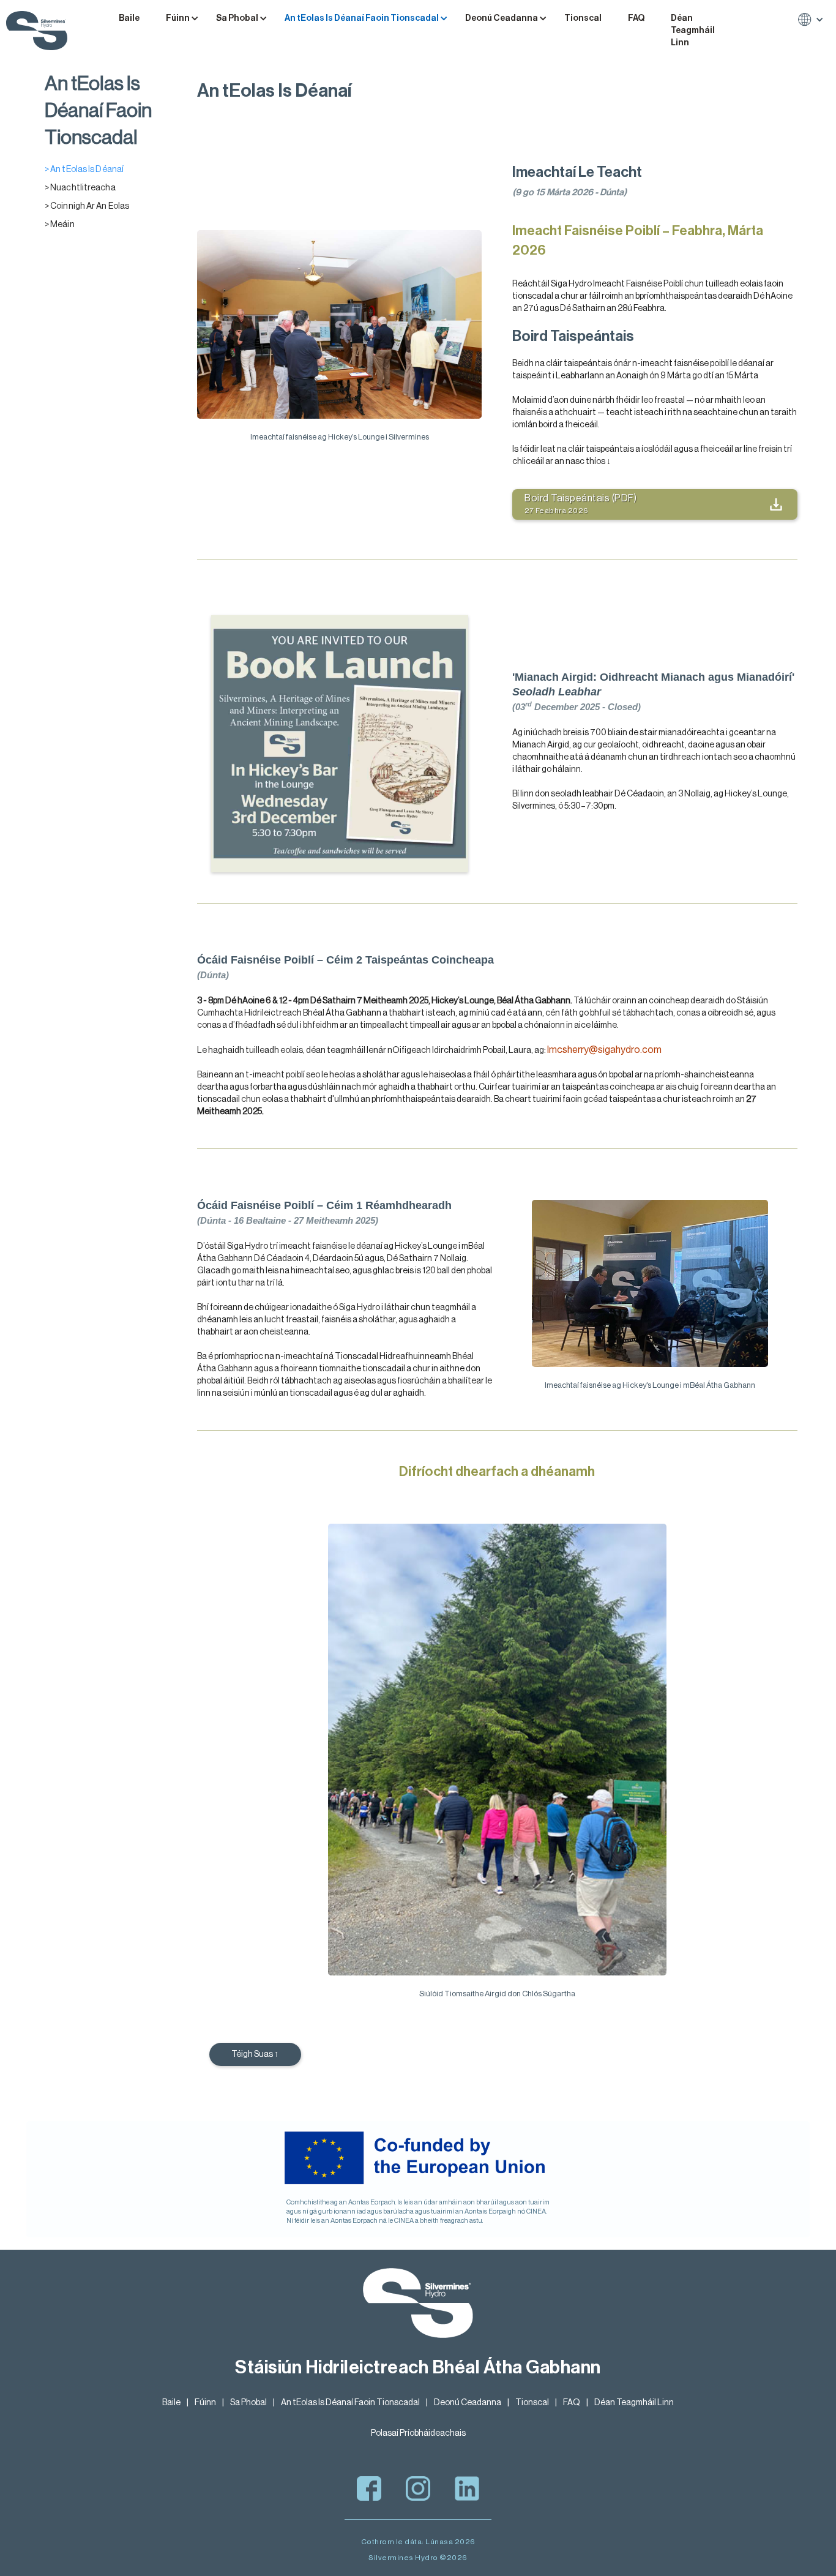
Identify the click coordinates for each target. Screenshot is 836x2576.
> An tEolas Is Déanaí (84, 170)
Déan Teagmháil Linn (693, 31)
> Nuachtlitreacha (80, 188)
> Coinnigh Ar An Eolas (87, 206)
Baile (129, 18)
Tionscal (583, 18)
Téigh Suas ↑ (255, 2054)
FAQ (636, 18)
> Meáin (60, 225)
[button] (186, 18)
